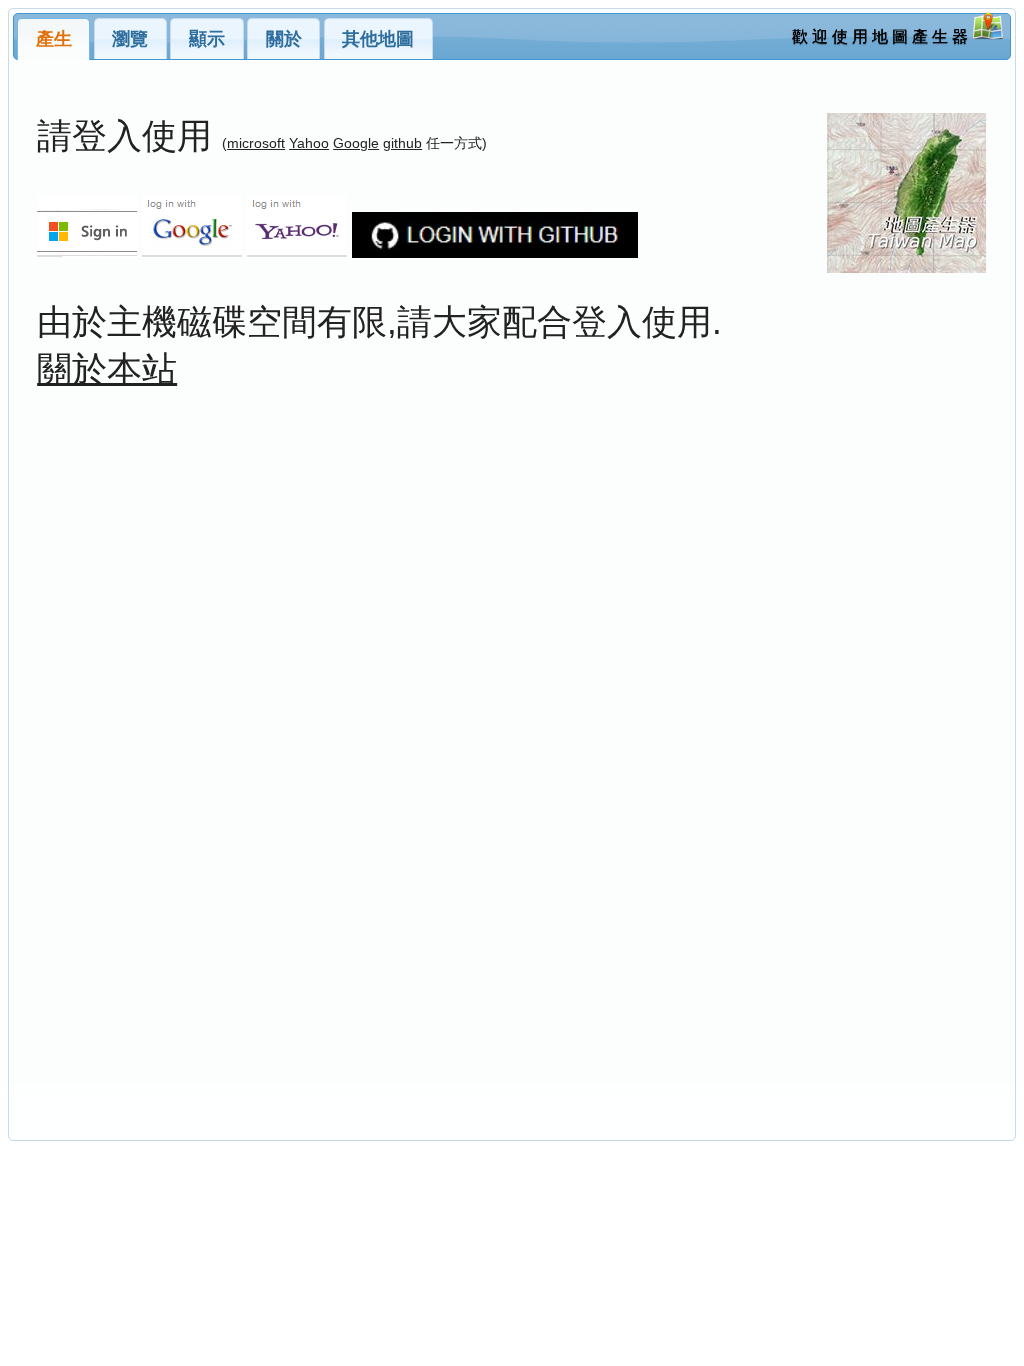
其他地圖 (378, 39)
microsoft (256, 143)
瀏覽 (130, 39)
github (402, 143)
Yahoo (309, 143)
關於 (284, 39)
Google (356, 143)
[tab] (53, 39)
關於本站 (107, 368)
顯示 (207, 39)
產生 (54, 39)
